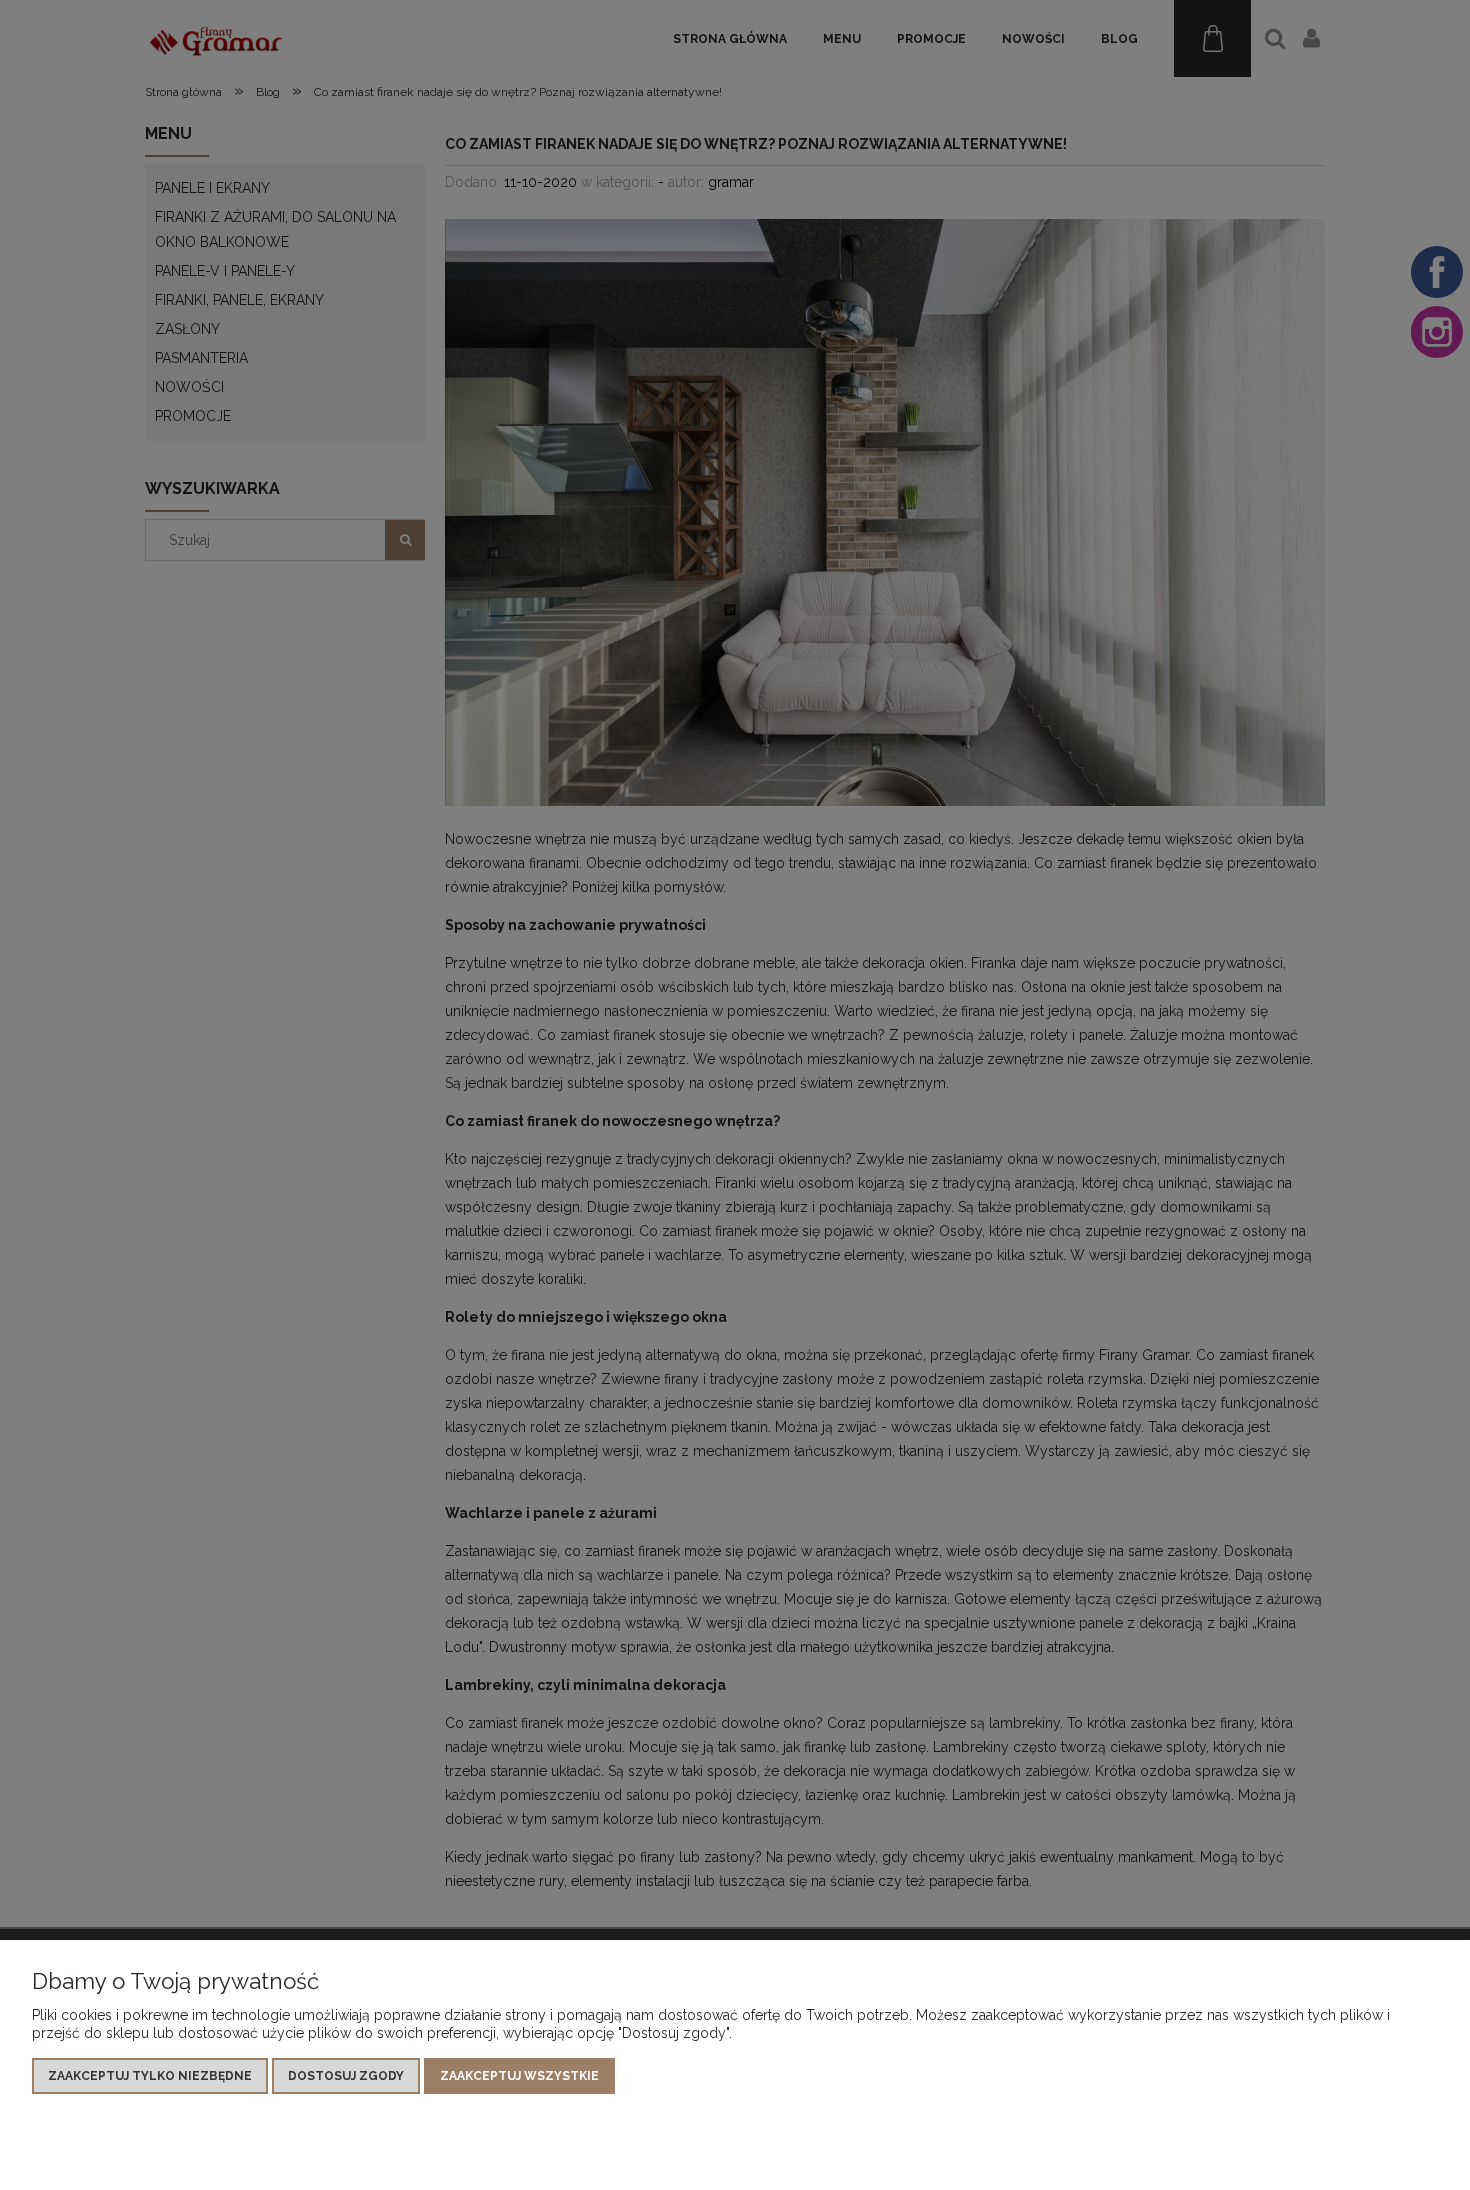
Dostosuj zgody (346, 2076)
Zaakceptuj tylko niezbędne (150, 2076)
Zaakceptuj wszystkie (519, 2076)
